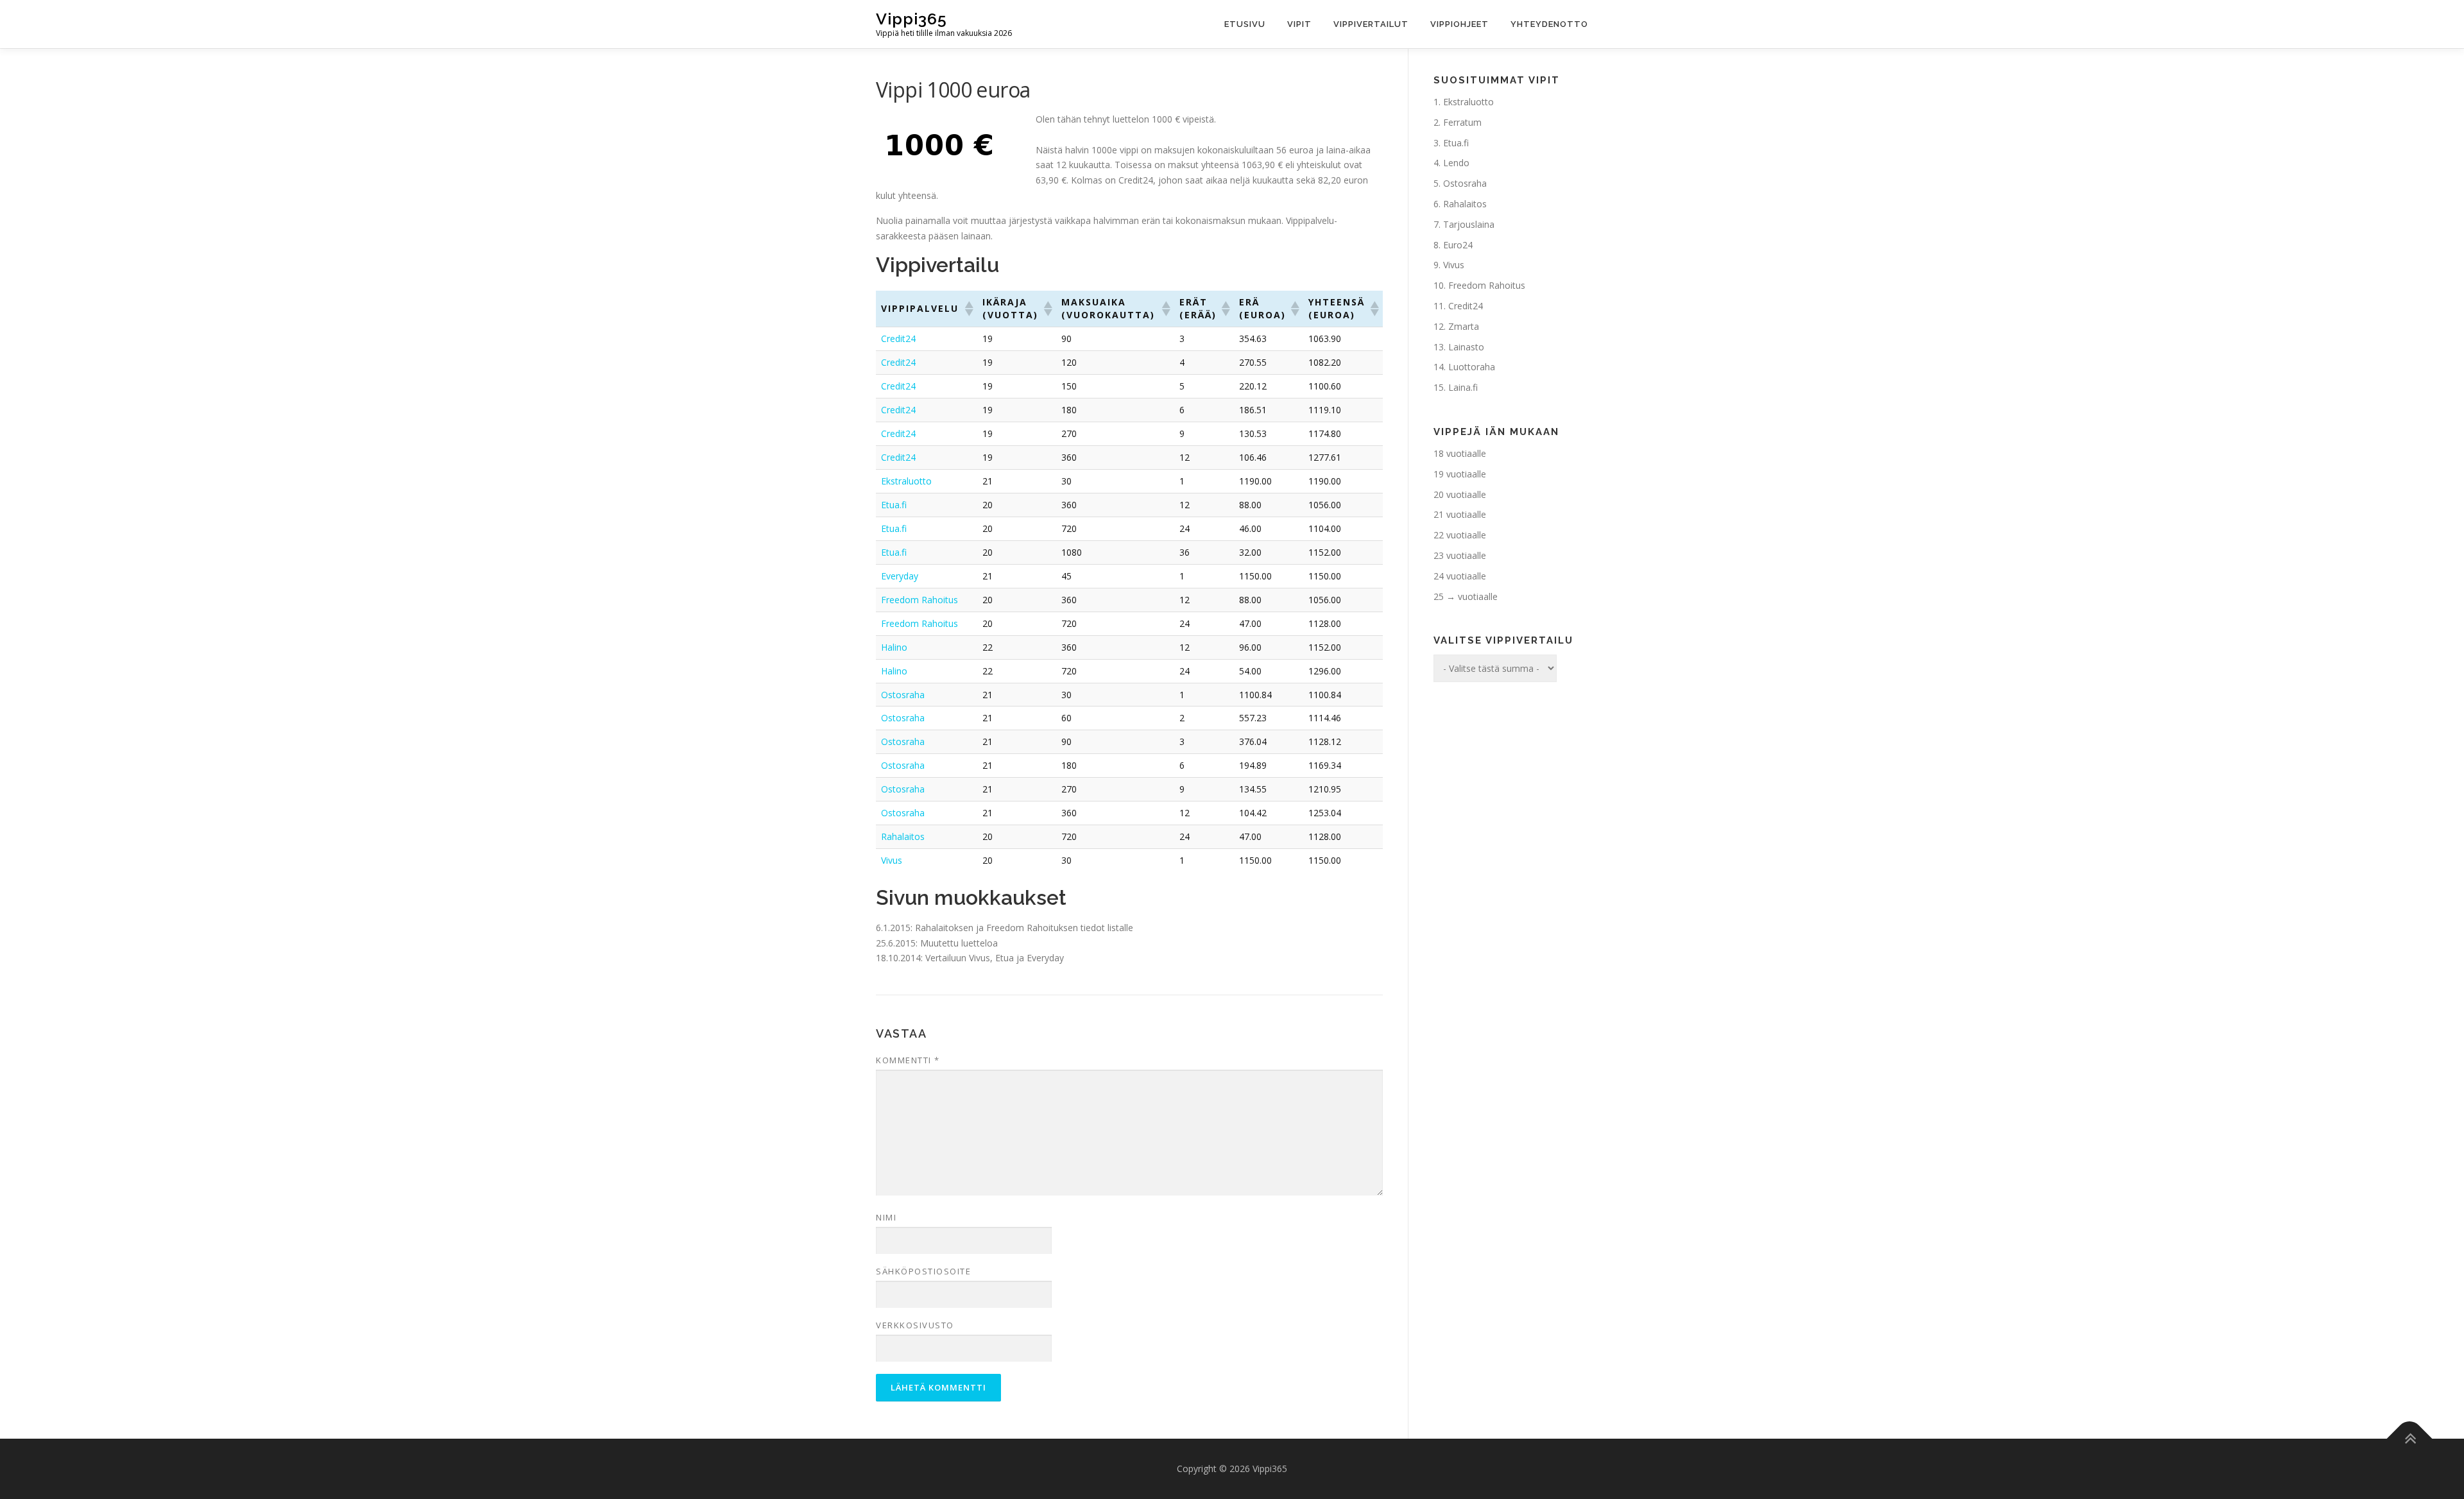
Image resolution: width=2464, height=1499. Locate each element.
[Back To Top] (2410, 1439)
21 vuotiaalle (1460, 514)
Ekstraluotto (906, 481)
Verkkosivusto (915, 1325)
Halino (894, 647)
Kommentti (908, 1060)
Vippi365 (911, 19)
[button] (968, 309)
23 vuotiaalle (1460, 555)
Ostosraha (903, 695)
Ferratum (1462, 122)
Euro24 (1458, 245)
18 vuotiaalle (1460, 453)
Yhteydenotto (1549, 24)
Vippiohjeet (1459, 24)
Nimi (886, 1217)
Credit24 (898, 338)
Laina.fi (1463, 387)
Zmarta (1464, 326)
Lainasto (1466, 347)
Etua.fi (894, 505)
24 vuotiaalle (1460, 576)
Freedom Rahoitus (920, 600)
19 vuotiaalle (1460, 474)
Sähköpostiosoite (923, 1271)
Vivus (892, 860)
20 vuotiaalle (1460, 494)
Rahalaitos (903, 836)
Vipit (1299, 24)
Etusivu (1245, 24)
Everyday (900, 576)
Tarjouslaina (1469, 224)
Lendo (1456, 163)
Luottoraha (1472, 367)
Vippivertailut (1371, 24)
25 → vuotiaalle (1466, 596)
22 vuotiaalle (1460, 535)
